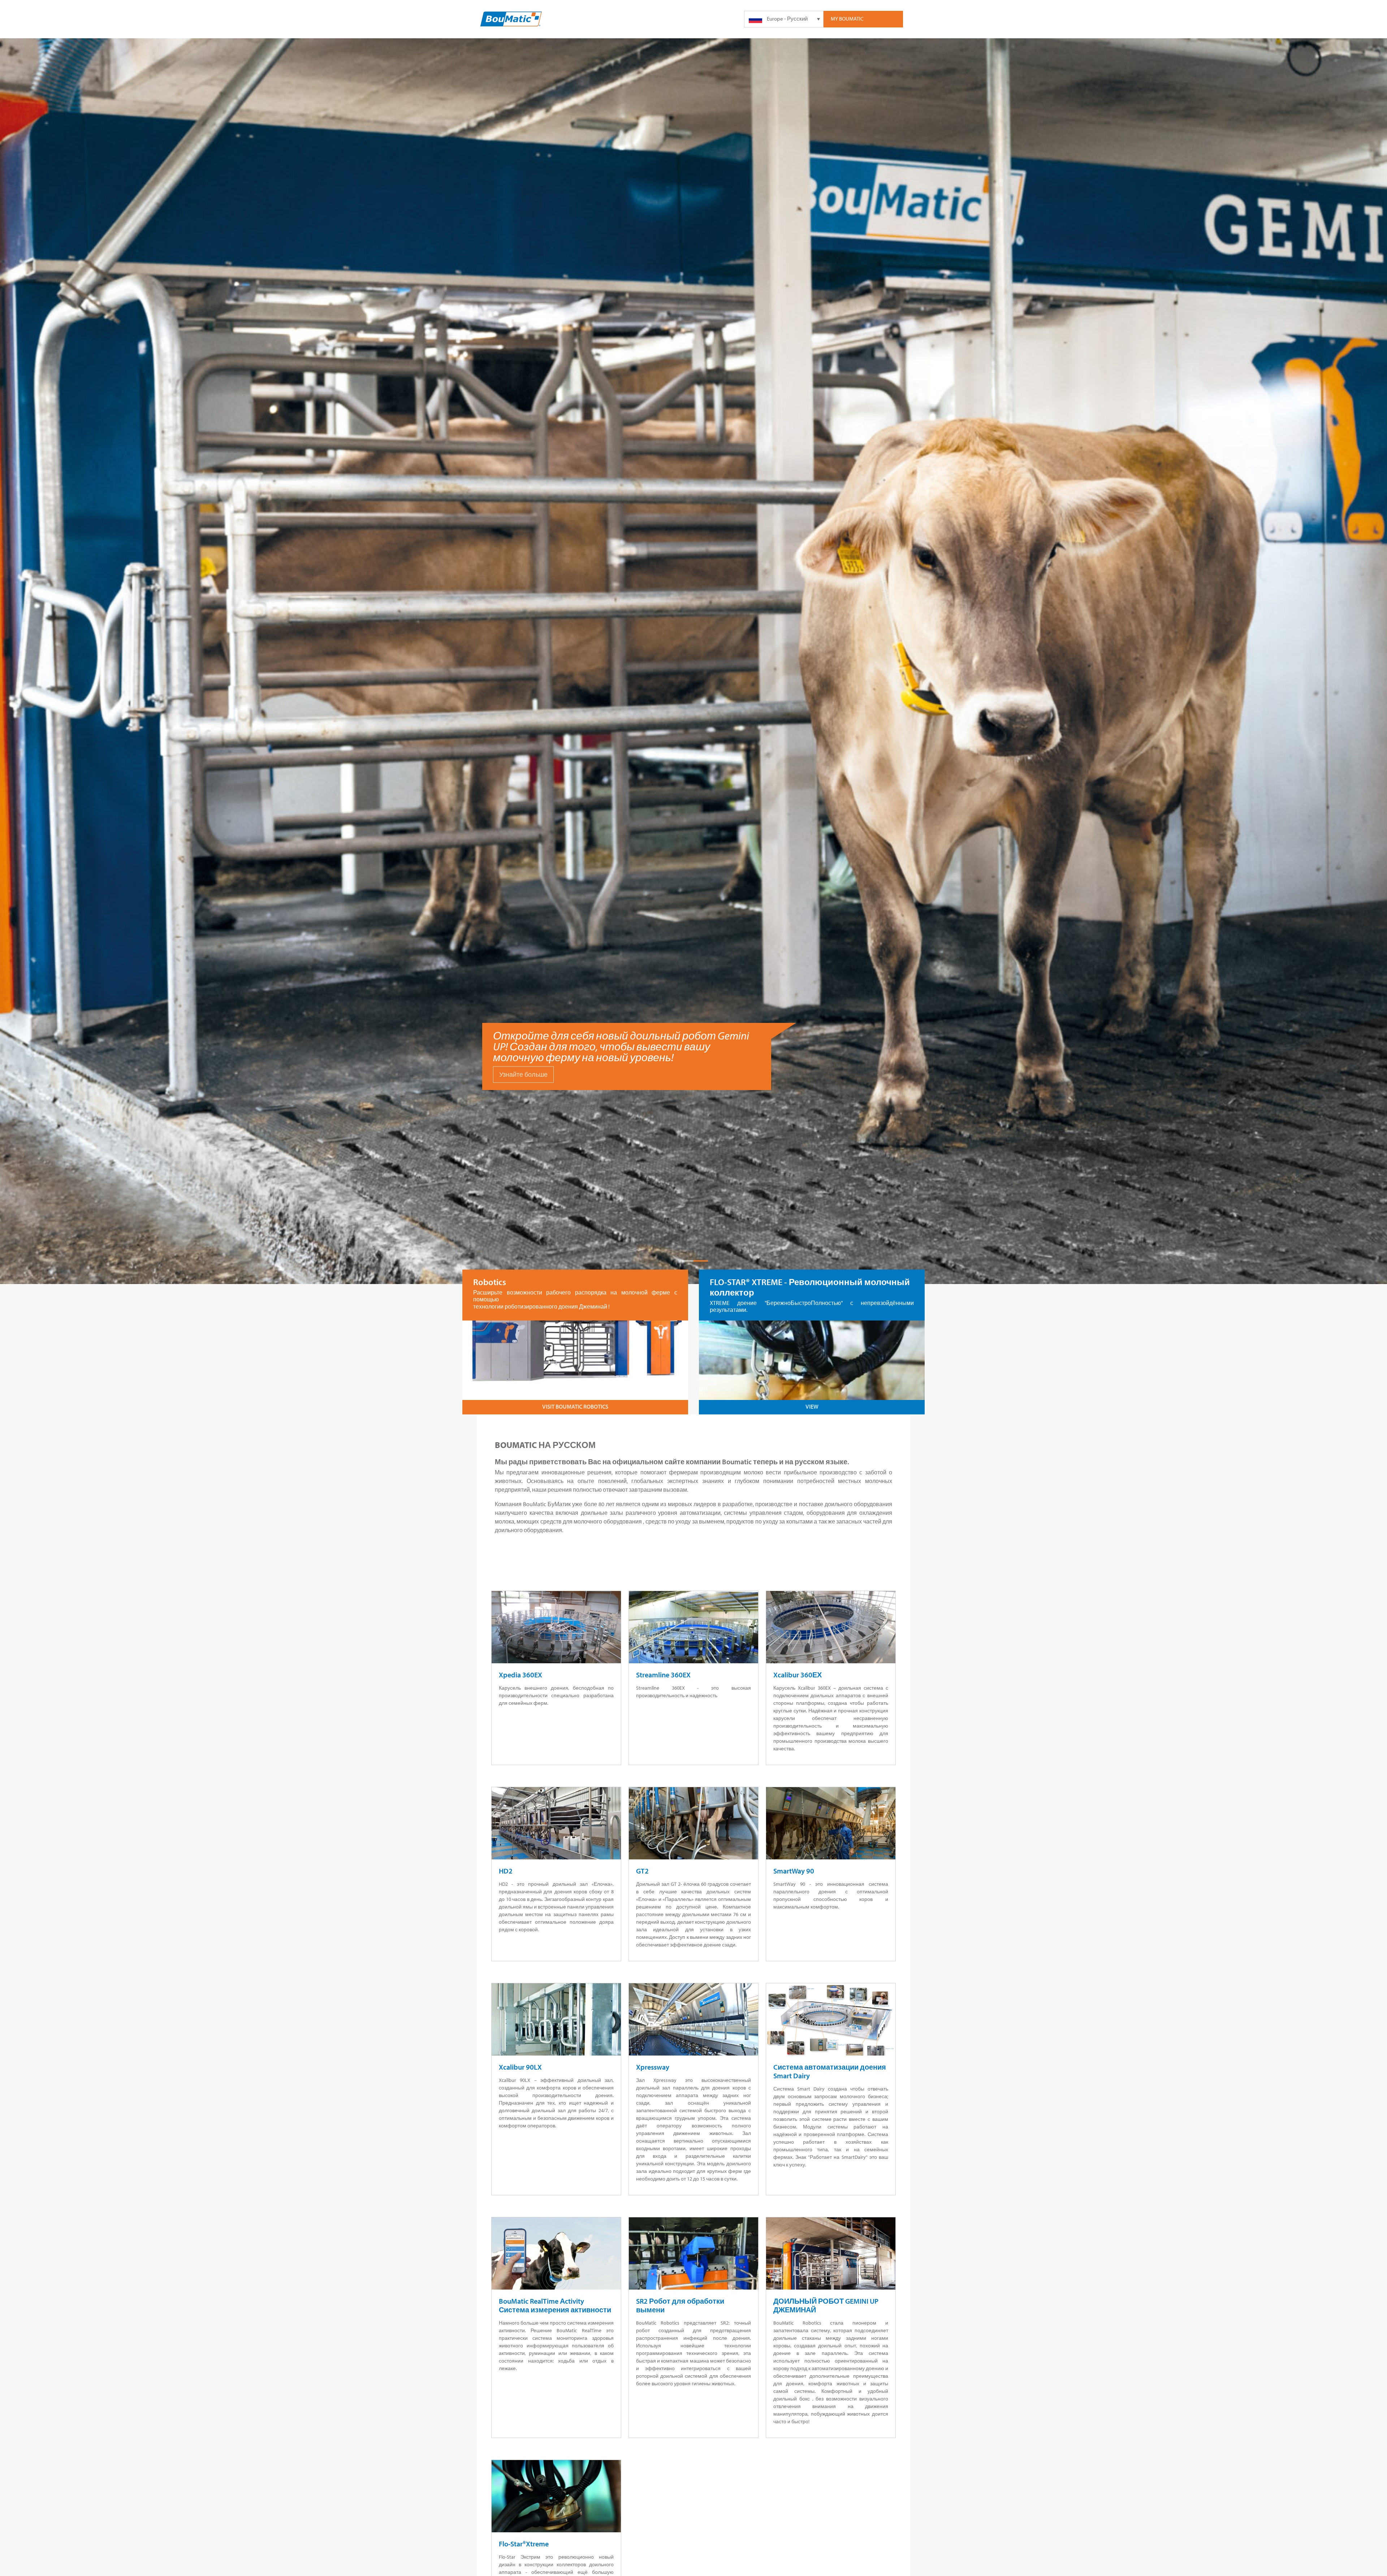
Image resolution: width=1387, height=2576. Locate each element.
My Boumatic (847, 19)
